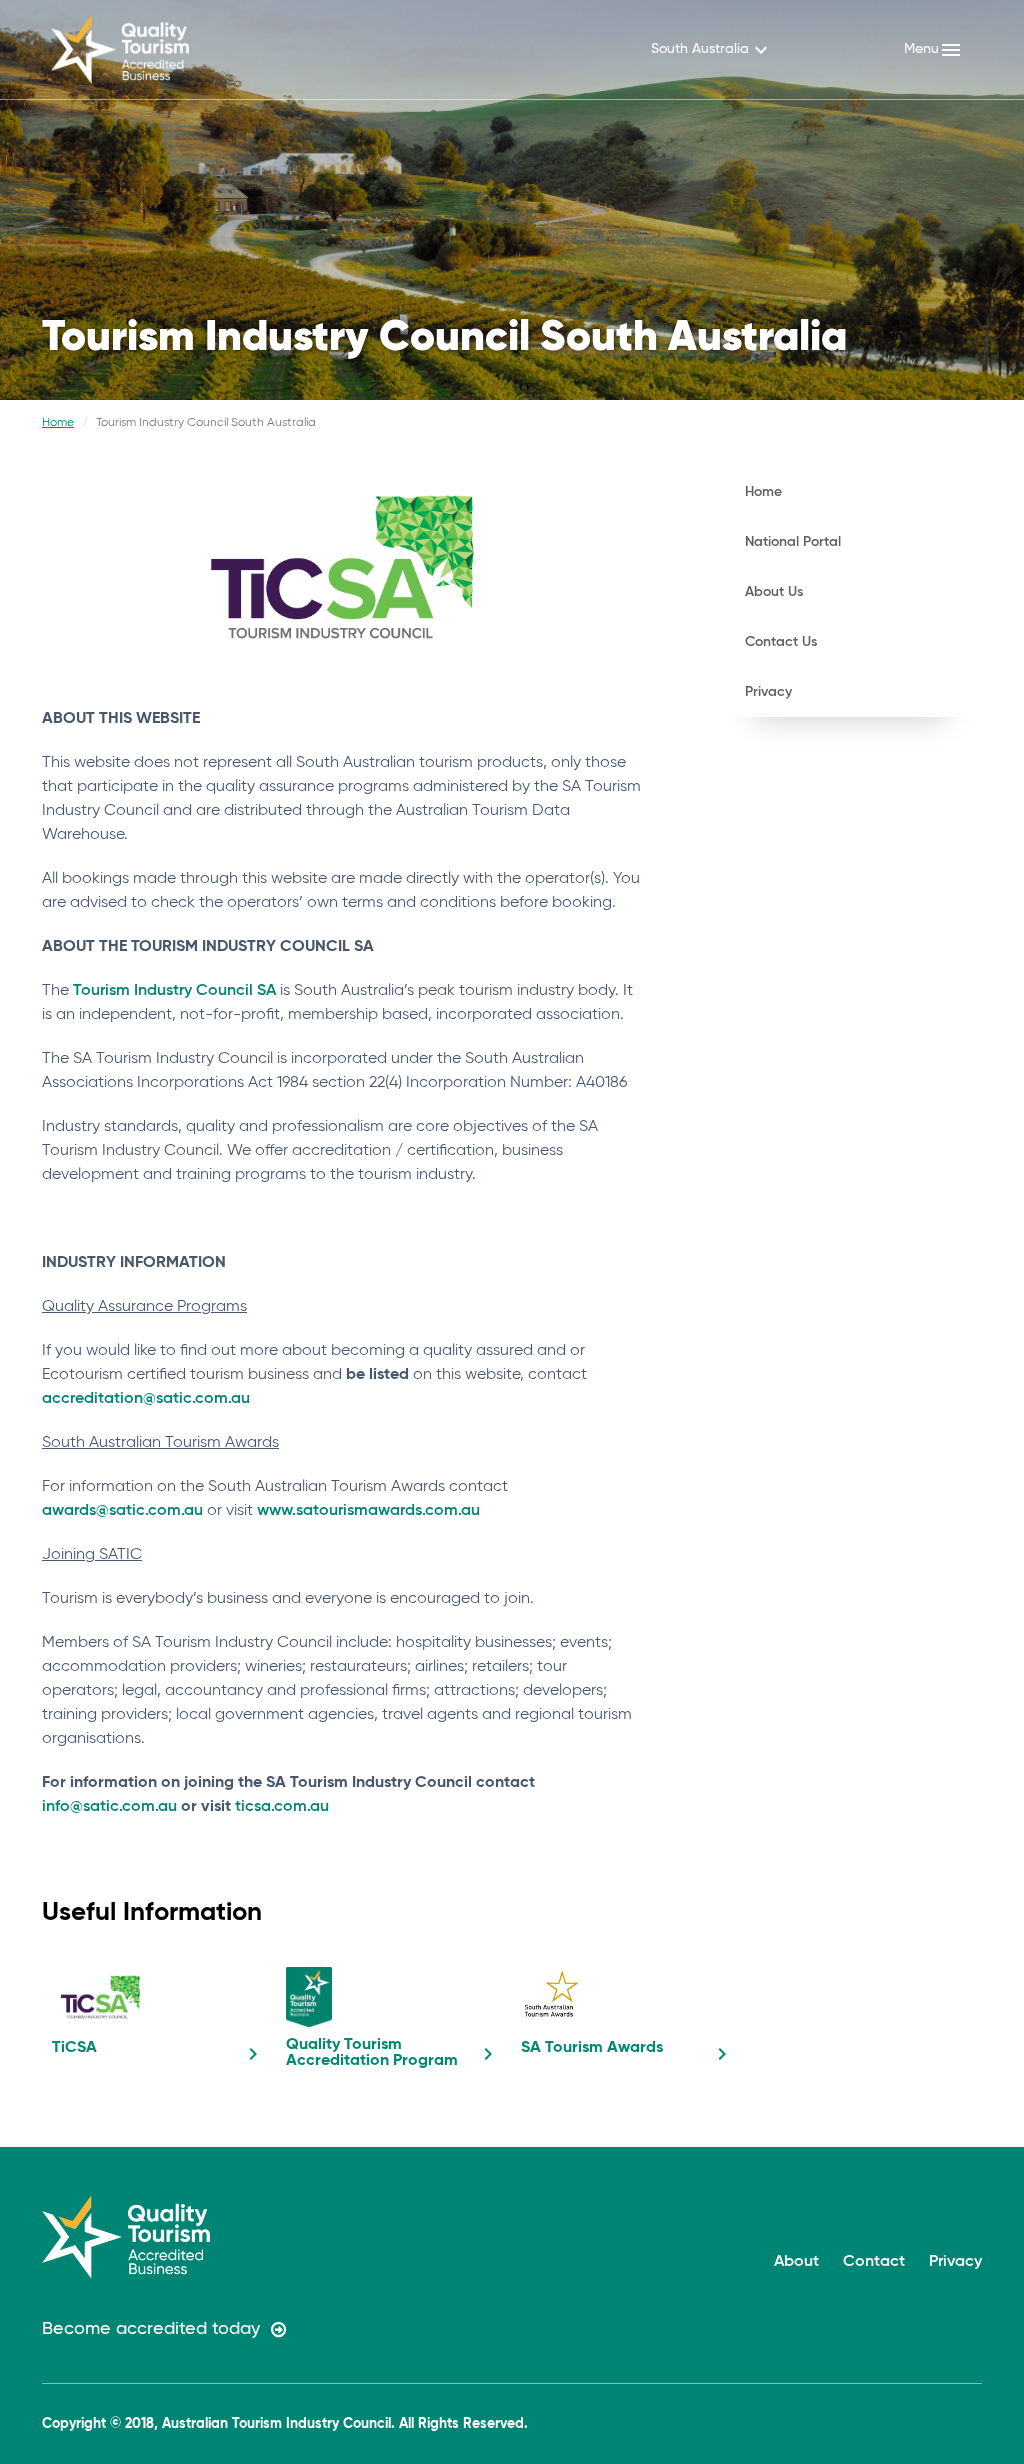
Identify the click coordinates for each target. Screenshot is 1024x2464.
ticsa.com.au (282, 1807)
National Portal (793, 542)
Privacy (768, 692)
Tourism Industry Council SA (174, 991)
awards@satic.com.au (122, 1511)
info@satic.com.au (109, 1807)
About (796, 2262)
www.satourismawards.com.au (368, 1511)
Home (58, 423)
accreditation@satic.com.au (146, 1399)
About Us (774, 592)
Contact (874, 2262)
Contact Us (781, 642)
